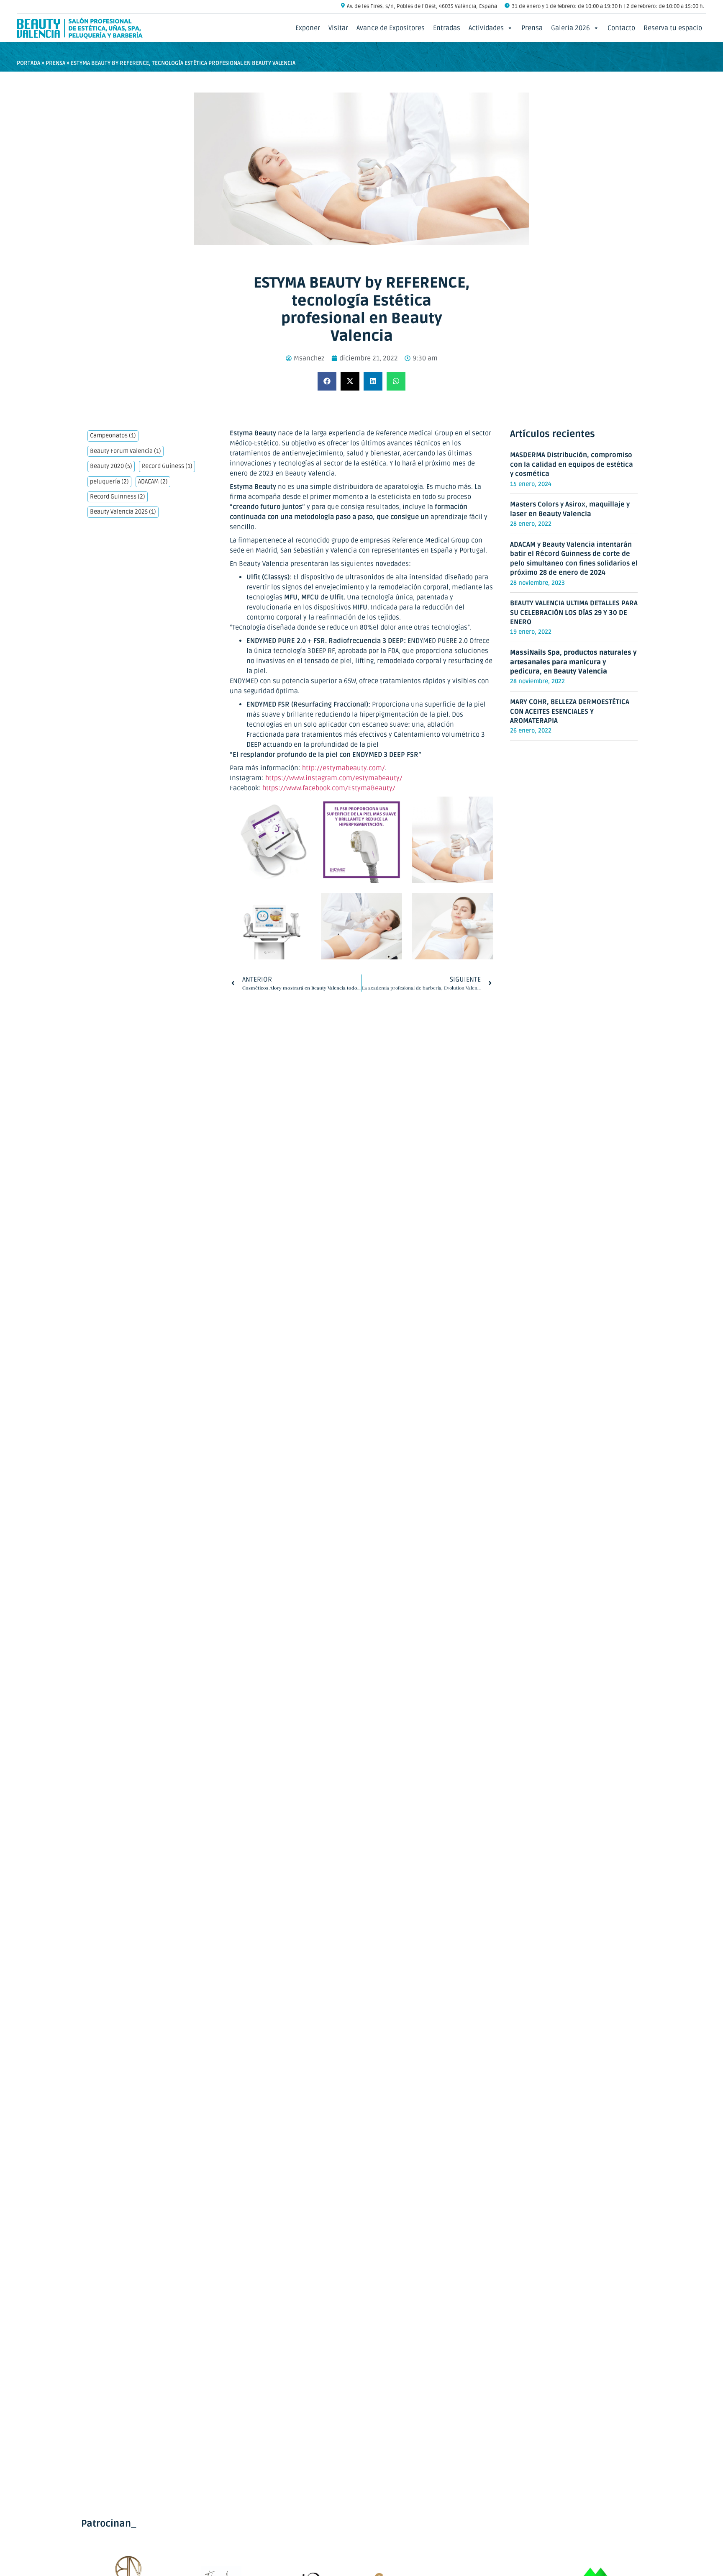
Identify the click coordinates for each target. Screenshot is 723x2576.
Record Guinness (118, 497)
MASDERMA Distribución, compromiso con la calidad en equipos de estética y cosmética (572, 464)
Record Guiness (167, 466)
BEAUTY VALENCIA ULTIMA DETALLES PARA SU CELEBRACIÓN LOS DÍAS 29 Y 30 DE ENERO (574, 613)
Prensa (532, 28)
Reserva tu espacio (673, 28)
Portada (28, 63)
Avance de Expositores (391, 28)
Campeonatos (113, 436)
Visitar (338, 28)
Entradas (447, 28)
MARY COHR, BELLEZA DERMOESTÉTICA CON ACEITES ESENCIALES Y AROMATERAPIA (570, 711)
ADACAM (153, 482)
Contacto (621, 28)
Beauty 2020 (111, 466)
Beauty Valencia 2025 (123, 512)
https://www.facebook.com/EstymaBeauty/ (329, 788)
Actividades (486, 28)
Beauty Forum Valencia (126, 451)
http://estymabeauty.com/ (344, 768)
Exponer (308, 28)
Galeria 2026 (570, 28)
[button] (327, 381)
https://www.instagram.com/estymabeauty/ (334, 778)
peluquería (109, 482)
